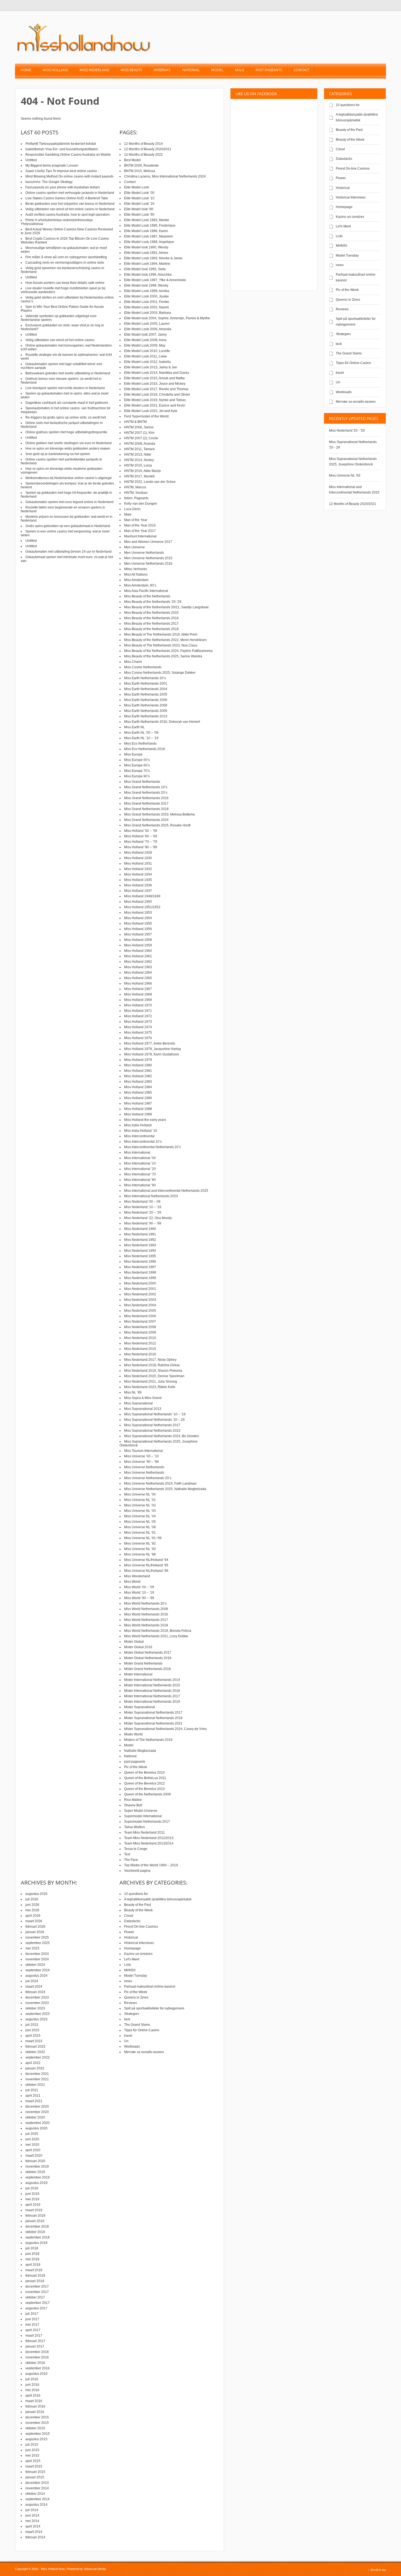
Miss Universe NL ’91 (140, 1533)
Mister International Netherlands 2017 (152, 1696)
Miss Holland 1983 (138, 1082)
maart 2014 (34, 2532)
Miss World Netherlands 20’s (145, 1603)
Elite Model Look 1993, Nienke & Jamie (153, 258)
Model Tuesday (347, 255)
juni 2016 (32, 2385)
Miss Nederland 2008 (140, 1327)
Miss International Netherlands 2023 (151, 1196)
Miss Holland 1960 (138, 951)
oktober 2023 (35, 2008)
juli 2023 (32, 2025)
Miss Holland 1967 (138, 989)
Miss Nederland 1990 (140, 1229)
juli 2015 (32, 2445)
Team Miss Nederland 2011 (144, 1832)
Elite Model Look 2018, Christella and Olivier (157, 395)
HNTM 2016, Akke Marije (143, 471)
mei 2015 (32, 2455)
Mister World (133, 1734)
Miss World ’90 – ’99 (139, 1598)
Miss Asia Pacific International (146, 591)
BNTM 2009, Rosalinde (141, 165)
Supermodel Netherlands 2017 (147, 1822)
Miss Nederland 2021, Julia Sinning (151, 1382)
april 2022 (33, 2063)
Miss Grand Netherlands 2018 (146, 809)
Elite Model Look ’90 (139, 215)
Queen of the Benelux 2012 (144, 1783)
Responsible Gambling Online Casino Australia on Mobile (68, 155)
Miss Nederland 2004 (140, 1305)
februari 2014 (35, 2537)
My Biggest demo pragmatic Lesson (52, 165)
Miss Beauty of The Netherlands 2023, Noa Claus (161, 645)
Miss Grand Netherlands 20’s (146, 793)
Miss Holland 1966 (138, 983)
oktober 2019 (35, 2172)
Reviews (342, 309)
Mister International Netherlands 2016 (152, 1691)
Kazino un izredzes (350, 217)
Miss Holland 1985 (138, 1093)
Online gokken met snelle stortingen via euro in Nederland (68, 443)
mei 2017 (32, 2325)
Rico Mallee (133, 1800)
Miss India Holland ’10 (141, 1131)
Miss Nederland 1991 (140, 1234)
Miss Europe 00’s (137, 760)
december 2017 (37, 2286)
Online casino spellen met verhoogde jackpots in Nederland (70, 193)
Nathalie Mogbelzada (140, 1751)
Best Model (132, 160)
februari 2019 (35, 2216)
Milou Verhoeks (136, 569)
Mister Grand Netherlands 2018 (147, 1669)
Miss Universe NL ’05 (140, 1522)
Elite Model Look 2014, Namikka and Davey (157, 373)
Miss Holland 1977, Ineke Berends (150, 1043)
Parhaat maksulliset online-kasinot (150, 1987)
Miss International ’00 (140, 1158)
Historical (343, 188)
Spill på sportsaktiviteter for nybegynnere (154, 2008)
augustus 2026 (36, 1894)
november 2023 (37, 2003)
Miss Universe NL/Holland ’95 (146, 1565)
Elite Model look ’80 (139, 209)
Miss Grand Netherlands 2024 (146, 820)
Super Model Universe (141, 1811)
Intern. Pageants (136, 498)
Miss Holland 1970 (138, 1005)
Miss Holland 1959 (138, 945)
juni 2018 (32, 2254)
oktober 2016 (35, 2363)
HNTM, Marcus (135, 487)
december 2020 (37, 2106)
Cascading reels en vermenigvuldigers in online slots (65, 263)
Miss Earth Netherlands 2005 (146, 694)
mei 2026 (32, 1910)
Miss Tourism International (143, 1451)
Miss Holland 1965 (138, 978)
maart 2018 (34, 2270)
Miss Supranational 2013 (143, 1409)
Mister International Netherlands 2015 (152, 1685)
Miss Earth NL (134, 727)
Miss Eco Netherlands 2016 (145, 749)
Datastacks (344, 159)
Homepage (344, 207)
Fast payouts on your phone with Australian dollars (63, 187)
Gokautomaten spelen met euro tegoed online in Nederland (69, 502)
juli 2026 (32, 1899)
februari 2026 (35, 1927)
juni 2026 (32, 1905)
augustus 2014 (36, 2505)
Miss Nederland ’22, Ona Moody (148, 1218)
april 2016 (33, 2396)
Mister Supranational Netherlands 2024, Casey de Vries (165, 1729)
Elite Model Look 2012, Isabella (147, 362)
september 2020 (38, 2123)
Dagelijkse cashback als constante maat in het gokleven (67, 403)
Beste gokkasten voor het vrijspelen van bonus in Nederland (70, 204)
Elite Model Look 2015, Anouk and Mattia (154, 378)
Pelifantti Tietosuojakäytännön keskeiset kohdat (61, 144)
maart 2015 (34, 2466)
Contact (301, 70)
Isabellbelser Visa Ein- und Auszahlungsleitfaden (62, 149)
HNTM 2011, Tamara (139, 449)
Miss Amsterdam (136, 580)
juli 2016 (32, 2379)
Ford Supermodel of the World (146, 416)
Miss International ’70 (140, 1174)
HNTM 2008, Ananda (140, 444)
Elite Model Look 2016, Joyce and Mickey (155, 384)
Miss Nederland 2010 (140, 1338)
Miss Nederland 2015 (140, 1349)
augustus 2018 (36, 2243)
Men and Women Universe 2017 (148, 542)
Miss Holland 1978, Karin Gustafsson (152, 1054)
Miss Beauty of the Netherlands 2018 (151, 629)
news (340, 265)
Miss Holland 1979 (138, 1060)
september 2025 (38, 1943)
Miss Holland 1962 (138, 962)
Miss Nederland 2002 (140, 1294)
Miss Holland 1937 (138, 891)
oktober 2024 (35, 1965)
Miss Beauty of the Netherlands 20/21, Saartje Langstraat (166, 607)
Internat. (162, 70)
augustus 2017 (36, 2308)
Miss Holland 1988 (138, 1109)
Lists (339, 236)
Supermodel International (143, 1816)
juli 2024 (32, 1981)
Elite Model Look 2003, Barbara (148, 313)
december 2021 (37, 2074)
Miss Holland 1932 (138, 869)
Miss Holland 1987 (138, 1103)
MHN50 (342, 246)
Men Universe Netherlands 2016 (148, 564)
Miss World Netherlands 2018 (146, 1625)
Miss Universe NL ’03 (140, 1511)
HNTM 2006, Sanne (139, 427)
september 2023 (38, 2014)
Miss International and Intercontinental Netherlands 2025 (166, 1191)
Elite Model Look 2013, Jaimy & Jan (151, 367)
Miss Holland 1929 (138, 853)
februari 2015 (35, 2472)
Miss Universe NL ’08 (140, 1527)
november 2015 (37, 2423)
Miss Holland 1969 (138, 1000)
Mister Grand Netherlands (143, 1663)
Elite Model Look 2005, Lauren (147, 324)
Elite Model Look (137, 187)
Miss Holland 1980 (138, 1065)
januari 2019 (35, 2221)
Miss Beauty (131, 70)
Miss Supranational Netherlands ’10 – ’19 (155, 1414)
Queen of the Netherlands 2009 (147, 1794)
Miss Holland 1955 (138, 923)
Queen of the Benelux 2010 (144, 1772)
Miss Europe (133, 754)
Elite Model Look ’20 (139, 204)
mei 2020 (32, 2145)
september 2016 (38, 2368)
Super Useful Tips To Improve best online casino (61, 171)
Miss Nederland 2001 (140, 1289)
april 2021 (33, 2096)
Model (217, 70)
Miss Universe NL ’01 (140, 1500)
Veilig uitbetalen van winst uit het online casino (60, 340)
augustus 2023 (36, 2019)
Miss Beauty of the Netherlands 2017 (151, 624)
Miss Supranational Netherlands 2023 (152, 1431)
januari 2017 (35, 2346)
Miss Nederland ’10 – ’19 (143, 1207)
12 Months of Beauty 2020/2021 (353, 504)
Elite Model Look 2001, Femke (147, 302)
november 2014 (37, 2488)
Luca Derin (132, 509)
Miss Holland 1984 (138, 1087)
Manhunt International (140, 536)
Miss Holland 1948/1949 (142, 896)
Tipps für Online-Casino (353, 363)
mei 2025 (32, 1948)
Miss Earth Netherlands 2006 (146, 700)
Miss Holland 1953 (138, 913)
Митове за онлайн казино (356, 402)
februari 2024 (35, 1992)
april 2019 (33, 2205)
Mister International (138, 1674)
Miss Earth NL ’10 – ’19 (141, 738)
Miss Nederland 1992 (140, 1240)
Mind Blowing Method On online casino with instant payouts (69, 176)
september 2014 (38, 2499)
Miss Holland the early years (145, 1120)
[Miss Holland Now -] (84, 52)
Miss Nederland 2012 (140, 1343)
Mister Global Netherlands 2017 (148, 1653)
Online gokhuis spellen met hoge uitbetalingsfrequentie (66, 432)
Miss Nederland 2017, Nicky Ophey (150, 1360)
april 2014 (33, 2526)
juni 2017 (32, 2319)
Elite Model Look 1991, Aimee (146, 253)
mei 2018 (32, 2259)
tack (339, 344)
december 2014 (37, 2483)
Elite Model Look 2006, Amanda (148, 329)
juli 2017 (32, 2314)
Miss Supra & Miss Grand (143, 1398)
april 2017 (33, 2330)
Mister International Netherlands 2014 (152, 1680)
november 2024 (37, 1959)
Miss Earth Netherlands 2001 (146, 684)
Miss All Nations (136, 574)
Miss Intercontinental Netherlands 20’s (152, 1147)
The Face (131, 1860)
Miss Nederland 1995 (140, 1256)
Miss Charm (133, 662)
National (191, 70)
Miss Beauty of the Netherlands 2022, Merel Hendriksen (165, 640)
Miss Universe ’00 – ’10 (141, 1456)
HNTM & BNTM (135, 422)
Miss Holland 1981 (138, 1071)
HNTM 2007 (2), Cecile (141, 438)
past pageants (269, 70)
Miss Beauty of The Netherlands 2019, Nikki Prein (161, 634)
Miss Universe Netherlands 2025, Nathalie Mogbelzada (165, 1489)
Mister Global (134, 1642)
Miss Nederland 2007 (140, 1322)
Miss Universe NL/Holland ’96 (146, 1571)
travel (340, 373)
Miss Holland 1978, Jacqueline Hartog (152, 1049)
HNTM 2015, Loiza (138, 465)
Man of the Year (136, 520)
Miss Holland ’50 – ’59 (141, 831)
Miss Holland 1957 (138, 934)
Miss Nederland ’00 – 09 (142, 1202)
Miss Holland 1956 (138, 929)
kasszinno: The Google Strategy (49, 182)
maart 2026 (34, 1921)
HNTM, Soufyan (136, 493)
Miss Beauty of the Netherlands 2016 (151, 618)
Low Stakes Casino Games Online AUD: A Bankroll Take (67, 198)
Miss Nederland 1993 (140, 1245)
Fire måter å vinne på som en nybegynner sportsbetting (66, 257)
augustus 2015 (36, 2439)
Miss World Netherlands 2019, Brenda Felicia (158, 1631)
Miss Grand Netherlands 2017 (146, 804)
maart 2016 (34, 2401)
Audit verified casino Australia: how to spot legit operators (68, 215)
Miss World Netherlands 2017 (146, 1620)
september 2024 (38, 1970)
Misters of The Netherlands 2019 (148, 1740)
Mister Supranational (140, 1707)
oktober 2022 (35, 2052)
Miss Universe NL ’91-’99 (143, 1538)
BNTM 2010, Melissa (140, 171)
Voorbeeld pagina (137, 1871)
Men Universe (134, 547)
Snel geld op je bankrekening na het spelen (58, 454)
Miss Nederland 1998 (140, 1272)
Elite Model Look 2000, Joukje (146, 296)
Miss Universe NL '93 (345, 476)
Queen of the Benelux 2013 (144, 1789)
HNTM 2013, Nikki (138, 455)
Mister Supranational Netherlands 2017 (153, 1713)
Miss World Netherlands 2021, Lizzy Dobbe (156, 1636)
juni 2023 (32, 2030)
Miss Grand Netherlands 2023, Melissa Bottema (159, 814)
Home (26, 70)
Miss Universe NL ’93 (140, 1549)
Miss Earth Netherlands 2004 (146, 689)
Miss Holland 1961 (138, 956)
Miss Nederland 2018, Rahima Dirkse (152, 1365)
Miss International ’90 (140, 1185)
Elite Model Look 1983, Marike (147, 220)
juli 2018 (32, 2248)
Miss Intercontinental (139, 1136)
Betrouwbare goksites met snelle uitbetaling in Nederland (68, 373)
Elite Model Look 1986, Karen (146, 231)
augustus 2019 (36, 2183)
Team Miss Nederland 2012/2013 (149, 1838)
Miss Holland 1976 (138, 1038)
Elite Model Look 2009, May (145, 345)
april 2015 (33, 2461)
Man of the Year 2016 (140, 525)
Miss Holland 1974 (138, 1027)
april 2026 (33, 1916)
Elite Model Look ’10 (139, 198)
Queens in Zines (348, 300)
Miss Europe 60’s (137, 765)
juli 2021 (32, 2090)
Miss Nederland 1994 (140, 1251)
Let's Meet (343, 226)
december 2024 (37, 1954)
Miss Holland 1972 (138, 1016)
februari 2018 (35, 2276)
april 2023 (33, 2036)
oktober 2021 (35, 2085)
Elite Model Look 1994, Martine (147, 264)
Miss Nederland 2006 (140, 1316)
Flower (341, 178)
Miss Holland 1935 (138, 880)
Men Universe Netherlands (144, 553)
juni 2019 (32, 2194)
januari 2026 (35, 1932)
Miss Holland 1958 (138, 940)
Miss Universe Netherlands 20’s (148, 1478)
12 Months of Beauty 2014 (143, 144)
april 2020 (33, 2150)
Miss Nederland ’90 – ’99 (143, 1223)
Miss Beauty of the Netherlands (147, 596)
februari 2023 (35, 2047)
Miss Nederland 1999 (140, 1278)
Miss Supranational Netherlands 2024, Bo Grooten (161, 1436)
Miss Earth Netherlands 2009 (146, 711)
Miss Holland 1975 (138, 1033)
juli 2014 (32, 2510)
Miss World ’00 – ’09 (139, 1587)
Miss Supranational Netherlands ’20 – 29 (154, 1420)
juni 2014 (32, 2515)
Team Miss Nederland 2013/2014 (149, 1843)
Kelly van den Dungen (141, 504)
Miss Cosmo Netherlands (143, 667)
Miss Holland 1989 (138, 1114)
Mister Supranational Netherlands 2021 (153, 1723)
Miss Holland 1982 (138, 1076)
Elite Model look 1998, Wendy (146, 285)
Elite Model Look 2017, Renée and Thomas (156, 389)
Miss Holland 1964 (138, 973)
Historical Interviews (351, 197)
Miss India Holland (138, 1125)
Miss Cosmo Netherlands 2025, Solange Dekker (160, 673)
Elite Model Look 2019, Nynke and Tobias (155, 400)
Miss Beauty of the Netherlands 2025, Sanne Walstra (163, 656)
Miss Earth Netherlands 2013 (146, 716)
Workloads (344, 392)
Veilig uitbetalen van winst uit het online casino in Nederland (70, 209)
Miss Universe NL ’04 (140, 1516)
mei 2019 (32, 2199)
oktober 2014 (35, 2494)
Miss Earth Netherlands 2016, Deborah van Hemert (162, 722)
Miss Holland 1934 (138, 874)
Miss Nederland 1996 (140, 1262)
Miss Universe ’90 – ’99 (141, 1462)
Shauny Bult (133, 1805)
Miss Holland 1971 (138, 1011)
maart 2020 (34, 2156)
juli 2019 (32, 2188)
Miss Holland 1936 (138, 885)
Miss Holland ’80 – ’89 (141, 847)
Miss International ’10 (140, 1163)
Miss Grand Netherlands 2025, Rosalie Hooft (157, 825)
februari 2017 (35, 2341)
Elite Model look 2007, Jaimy (145, 335)
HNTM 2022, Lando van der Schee (150, 482)
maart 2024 (34, 1987)
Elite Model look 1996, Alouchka (148, 275)
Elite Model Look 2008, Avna (145, 340)
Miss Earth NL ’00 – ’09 (141, 733)
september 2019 (38, 2177)
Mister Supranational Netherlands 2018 (153, 1718)
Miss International (137, 1152)
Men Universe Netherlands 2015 (148, 558)
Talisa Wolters (134, 1827)
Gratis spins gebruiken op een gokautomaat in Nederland (68, 526)
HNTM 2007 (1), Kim (139, 433)
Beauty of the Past (349, 130)
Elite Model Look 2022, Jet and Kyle (151, 411)
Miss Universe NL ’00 (140, 1494)
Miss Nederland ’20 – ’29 (143, 1212)
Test (127, 1854)
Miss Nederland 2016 (140, 1354)
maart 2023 (34, 2041)
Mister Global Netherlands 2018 (148, 1658)
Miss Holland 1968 (138, 994)
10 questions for (348, 105)
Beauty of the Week (350, 140)
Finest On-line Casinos (353, 168)
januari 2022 (35, 2068)
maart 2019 (34, 2210)
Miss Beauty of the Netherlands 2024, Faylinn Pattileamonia (168, 651)
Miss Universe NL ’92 (140, 1543)
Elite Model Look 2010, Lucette (147, 351)
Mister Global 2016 (138, 1647)
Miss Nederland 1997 (140, 1267)
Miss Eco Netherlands (140, 744)
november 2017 (37, 2292)
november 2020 (37, 2112)
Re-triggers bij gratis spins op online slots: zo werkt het (66, 417)
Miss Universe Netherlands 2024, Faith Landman (160, 1483)
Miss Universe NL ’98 (140, 1554)
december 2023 (37, 1997)
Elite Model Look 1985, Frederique (150, 225)
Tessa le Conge (136, 1849)
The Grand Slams (349, 353)
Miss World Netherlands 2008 (146, 1609)
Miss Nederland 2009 (140, 1332)
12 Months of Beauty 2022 (143, 155)
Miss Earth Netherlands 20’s (145, 678)
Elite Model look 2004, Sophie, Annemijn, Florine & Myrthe (167, 318)
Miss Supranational (138, 1403)
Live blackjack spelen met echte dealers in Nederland (65, 388)
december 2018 (37, 2226)
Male (240, 70)
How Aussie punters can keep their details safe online (65, 283)
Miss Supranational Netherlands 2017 (152, 1425)
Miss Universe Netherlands (144, 1467)
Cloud (340, 149)
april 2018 (33, 2265)
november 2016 (37, 2357)
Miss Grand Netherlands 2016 (146, 798)
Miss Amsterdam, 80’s (140, 585)
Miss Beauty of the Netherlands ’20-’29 (153, 602)
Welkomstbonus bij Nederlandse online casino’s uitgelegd (68, 478)
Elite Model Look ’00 (139, 193)
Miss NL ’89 (133, 1392)
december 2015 (37, 2417)
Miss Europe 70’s (137, 771)
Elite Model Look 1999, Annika (147, 291)
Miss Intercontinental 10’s (143, 1142)
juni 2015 (32, 2450)
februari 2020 (35, 2161)
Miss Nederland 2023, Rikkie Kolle (150, 1387)
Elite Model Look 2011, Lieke (146, 356)
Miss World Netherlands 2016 (146, 1614)
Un (338, 382)
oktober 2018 (35, 2232)
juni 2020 (32, 2139)
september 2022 (38, 2057)
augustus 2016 (36, 2374)
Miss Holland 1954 (138, 918)
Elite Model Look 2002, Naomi (146, 307)
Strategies (343, 334)
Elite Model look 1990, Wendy (146, 247)
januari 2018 (35, 2281)
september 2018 (38, 2237)
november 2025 (37, 1937)
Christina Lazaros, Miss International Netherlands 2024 (165, 176)
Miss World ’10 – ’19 (139, 1593)
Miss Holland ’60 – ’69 (141, 836)
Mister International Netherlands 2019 (152, 1702)
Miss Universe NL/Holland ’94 (146, 1560)
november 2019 (37, 2166)
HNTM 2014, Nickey (139, 460)
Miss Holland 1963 (138, 967)
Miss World (132, 1582)
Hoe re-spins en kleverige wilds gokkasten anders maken (68, 449)
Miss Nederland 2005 (140, 1311)
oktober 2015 (35, 2428)
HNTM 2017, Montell (139, 476)
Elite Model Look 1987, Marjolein (149, 236)
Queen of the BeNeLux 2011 (145, 1778)
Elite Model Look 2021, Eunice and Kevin (155, 405)
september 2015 (38, 2434)
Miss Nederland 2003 (140, 1300)
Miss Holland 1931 (138, 863)
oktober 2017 (35, 2297)
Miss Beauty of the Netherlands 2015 (151, 613)
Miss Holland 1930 (138, 858)
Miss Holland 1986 (138, 1098)
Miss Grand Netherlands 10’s (146, 787)
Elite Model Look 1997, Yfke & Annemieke (155, 280)
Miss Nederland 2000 (140, 1283)
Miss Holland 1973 (138, 1022)
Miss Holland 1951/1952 (142, 907)
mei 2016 (32, 2390)
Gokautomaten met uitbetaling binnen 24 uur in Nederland (68, 552)
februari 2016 (35, 2406)
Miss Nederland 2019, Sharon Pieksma (153, 1371)
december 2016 (37, 2352)
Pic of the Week (347, 290)
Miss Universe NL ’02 (140, 1505)
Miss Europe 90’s (137, 776)
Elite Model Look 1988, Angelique (149, 242)
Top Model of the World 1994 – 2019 (151, 1865)
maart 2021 (34, 2101)
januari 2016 (35, 2412)
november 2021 (37, 2079)
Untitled (31, 160)
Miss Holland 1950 (138, 902)
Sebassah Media (95, 2569)
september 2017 (38, 2303)
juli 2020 (32, 2134)
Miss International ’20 (140, 1169)
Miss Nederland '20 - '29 (347, 431)
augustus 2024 (36, 1976)
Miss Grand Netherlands (142, 782)
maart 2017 (34, 2336)
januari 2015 (35, 2477)
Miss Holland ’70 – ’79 (141, 842)
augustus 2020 (36, 2128)
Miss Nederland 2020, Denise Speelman (154, 1376)
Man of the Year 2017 (140, 531)
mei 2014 (32, 2521)
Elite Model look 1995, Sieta (145, 269)
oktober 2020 (35, 2117)
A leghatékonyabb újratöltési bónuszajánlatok (158, 1899)
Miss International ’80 (140, 1180)
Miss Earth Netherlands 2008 (146, 705)
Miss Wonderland (137, 1576)
